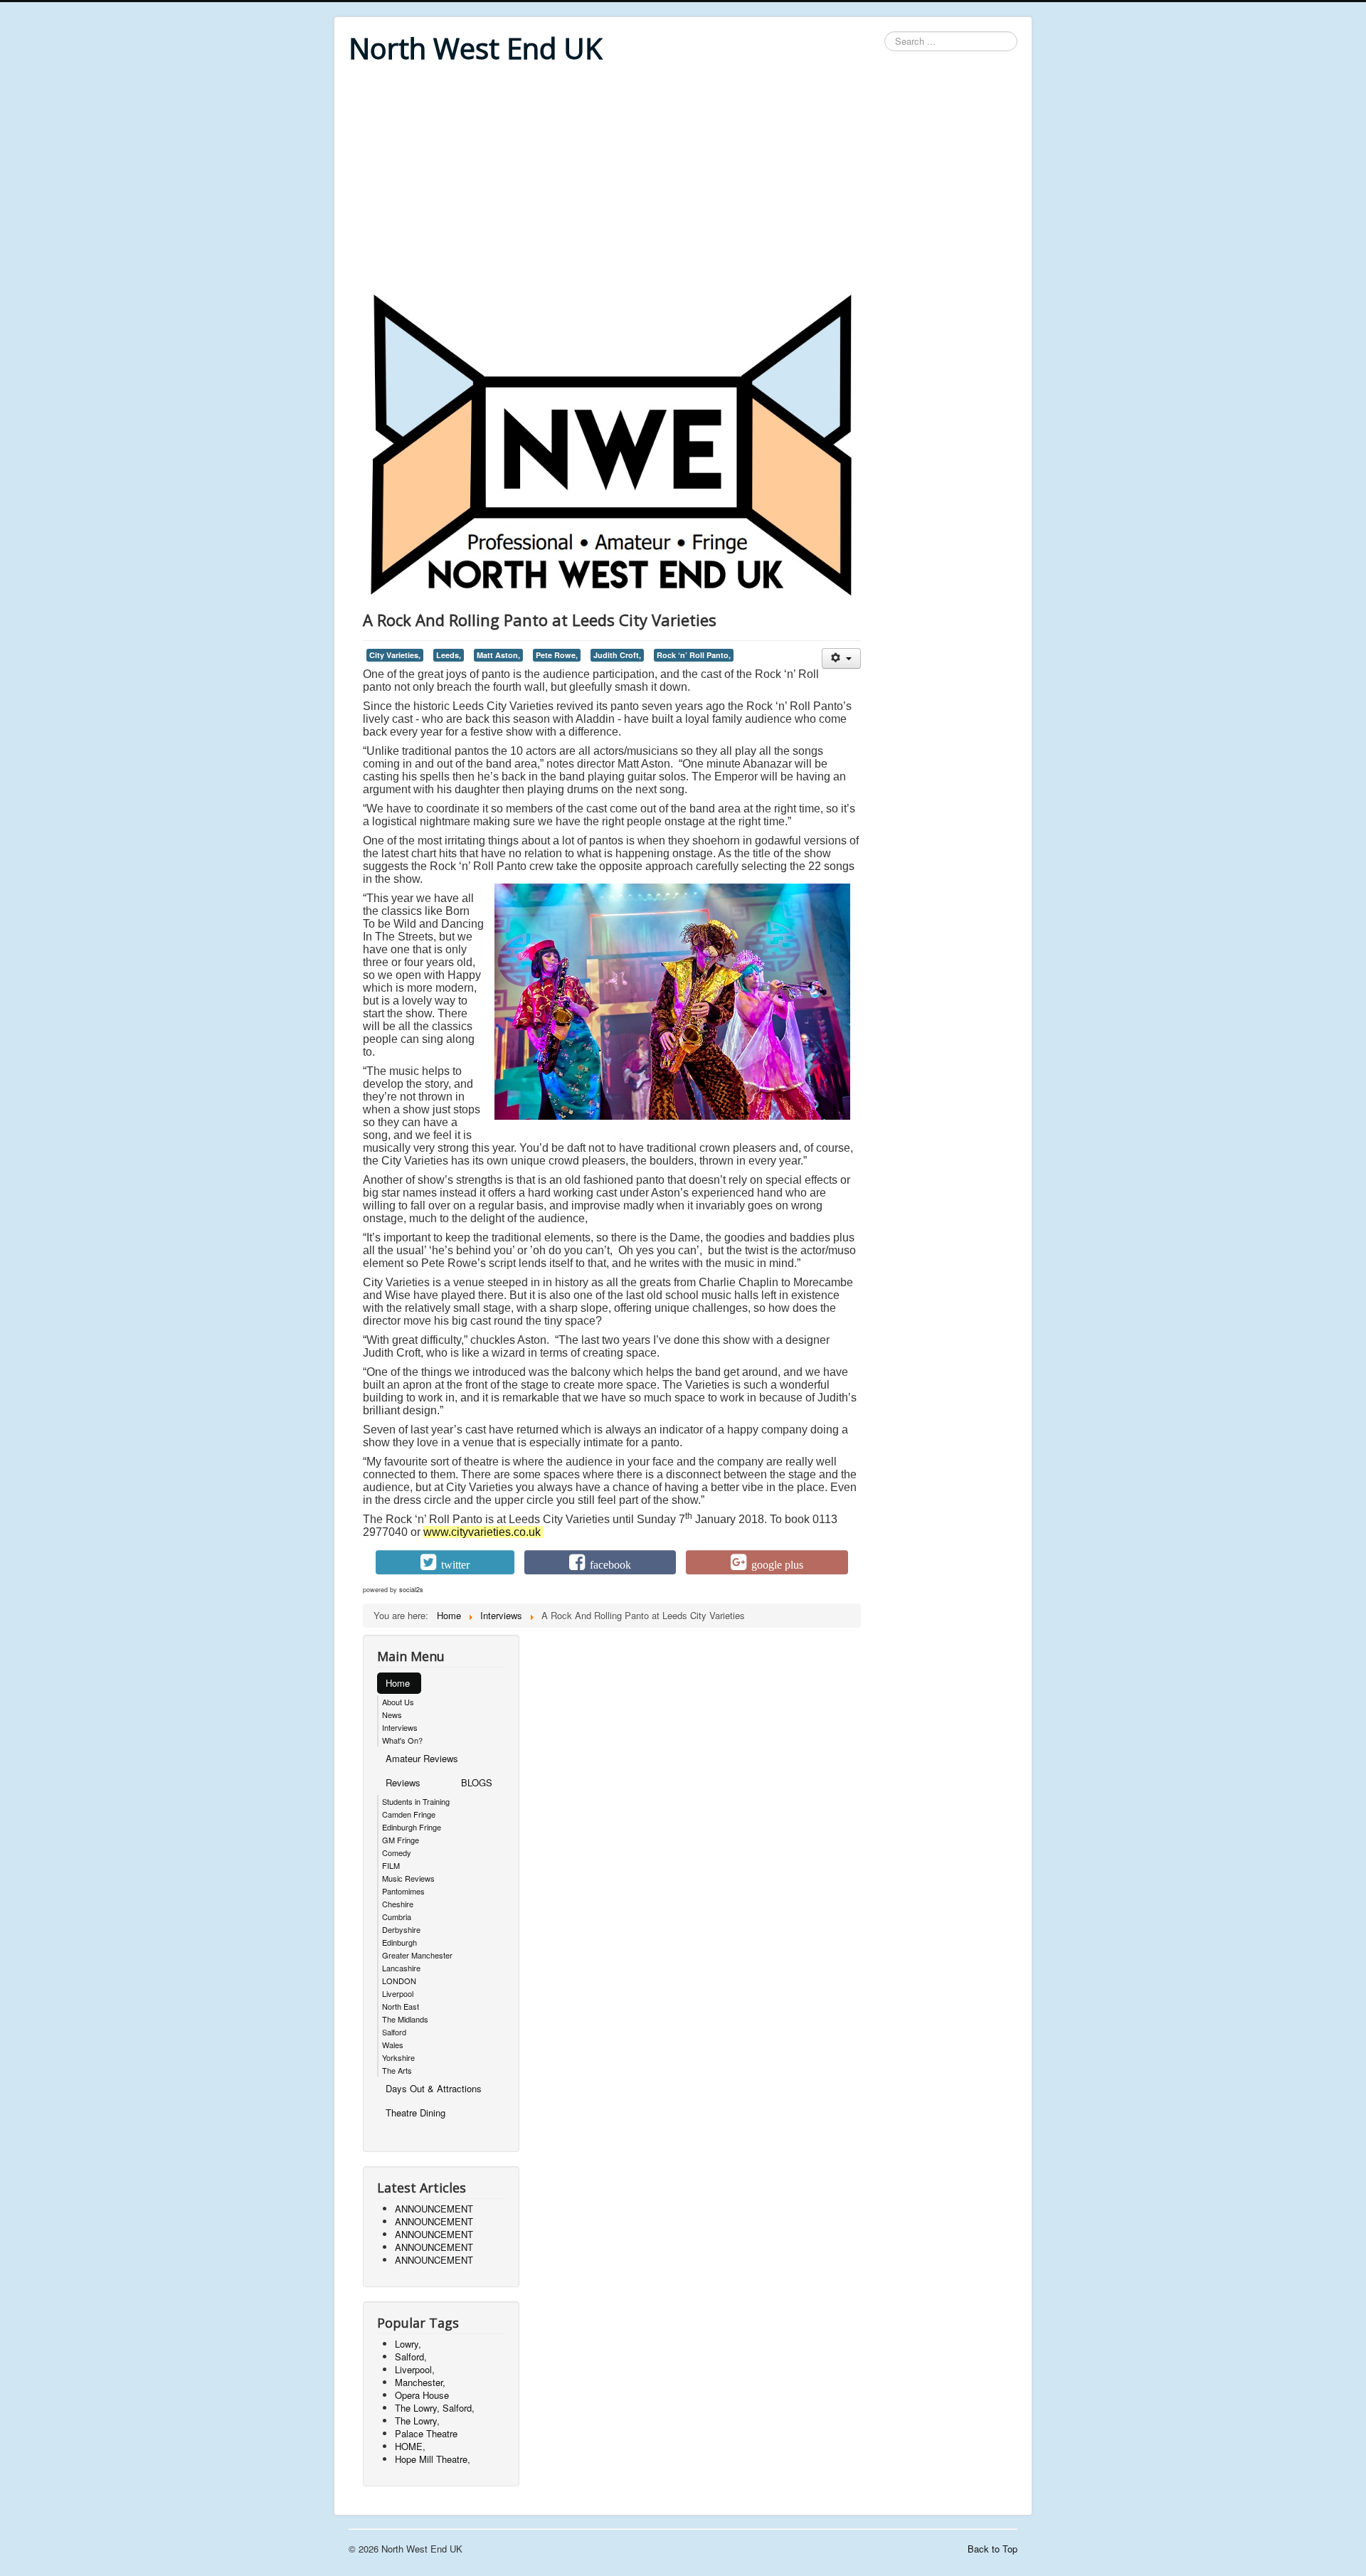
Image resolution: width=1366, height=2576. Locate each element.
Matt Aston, (498, 655)
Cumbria (397, 1917)
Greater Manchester (417, 1955)
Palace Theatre (426, 2433)
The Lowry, (417, 2421)
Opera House (422, 2395)
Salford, (411, 2357)
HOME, (410, 2446)
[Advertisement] (683, 179)
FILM (391, 1865)
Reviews (403, 1782)
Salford (394, 2032)
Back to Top (992, 2549)
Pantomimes (403, 1891)
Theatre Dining (415, 2113)
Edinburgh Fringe (412, 1827)
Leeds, (449, 655)
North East (401, 2006)
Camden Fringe (409, 1814)
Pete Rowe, (557, 655)
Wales (393, 2045)
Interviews (400, 1727)
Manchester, (420, 2382)
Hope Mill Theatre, (433, 2459)
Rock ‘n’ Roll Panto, (694, 655)
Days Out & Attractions (434, 2088)
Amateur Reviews (422, 1758)
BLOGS (477, 1782)
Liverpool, (415, 2369)
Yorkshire (398, 2057)
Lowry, (408, 2344)
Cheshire (398, 1904)
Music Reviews (408, 1878)
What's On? (402, 1740)
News (392, 1714)
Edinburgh (399, 1942)
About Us (398, 1702)
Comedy (397, 1853)
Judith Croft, (617, 655)
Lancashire (401, 1968)
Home (398, 1683)
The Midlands (405, 2019)
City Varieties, (395, 655)
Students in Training (416, 1801)
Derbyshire (401, 1929)
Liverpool (398, 1993)
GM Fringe (401, 1840)
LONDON (399, 1981)
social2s (411, 1590)
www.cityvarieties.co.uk (482, 1532)
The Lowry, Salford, (435, 2408)
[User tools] (841, 658)
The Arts (397, 2070)
